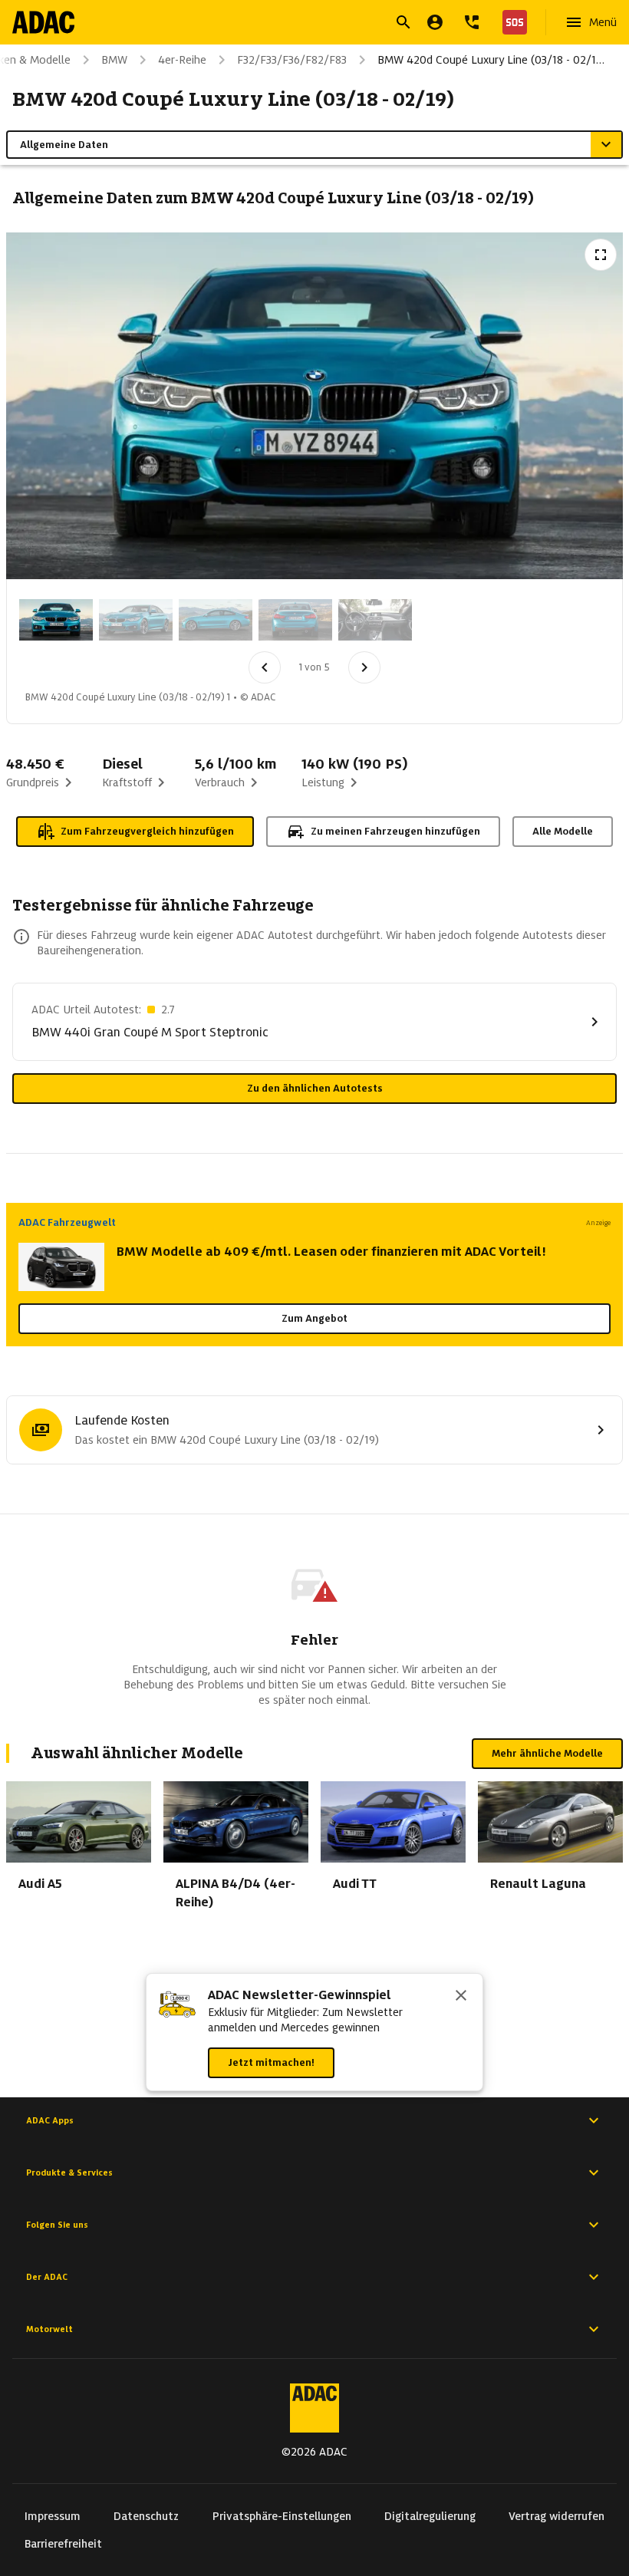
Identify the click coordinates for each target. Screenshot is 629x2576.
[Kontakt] (472, 22)
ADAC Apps (50, 2120)
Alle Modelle (563, 831)
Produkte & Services (69, 2172)
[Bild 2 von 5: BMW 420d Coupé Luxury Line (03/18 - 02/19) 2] (136, 620)
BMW (114, 60)
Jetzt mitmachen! (271, 2062)
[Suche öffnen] (403, 22)
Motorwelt (49, 2329)
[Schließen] (461, 1997)
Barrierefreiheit (63, 2544)
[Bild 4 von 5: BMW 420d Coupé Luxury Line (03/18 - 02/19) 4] (295, 620)
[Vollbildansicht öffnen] (601, 255)
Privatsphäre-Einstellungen (282, 2516)
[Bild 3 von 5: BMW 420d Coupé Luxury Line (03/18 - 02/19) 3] (216, 620)
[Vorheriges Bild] (265, 667)
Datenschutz (146, 2516)
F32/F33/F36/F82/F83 (292, 60)
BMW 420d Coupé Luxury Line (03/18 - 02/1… (491, 60)
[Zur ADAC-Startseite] (43, 22)
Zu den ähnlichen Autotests (315, 1088)
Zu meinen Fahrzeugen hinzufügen (395, 831)
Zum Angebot (314, 1318)
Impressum (53, 2516)
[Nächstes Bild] (364, 667)
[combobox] (296, 24)
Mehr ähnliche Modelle (547, 1753)
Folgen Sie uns (57, 2225)
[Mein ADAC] (435, 22)
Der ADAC (47, 2277)
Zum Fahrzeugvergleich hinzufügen (147, 831)
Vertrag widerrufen (557, 2516)
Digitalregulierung (430, 2516)
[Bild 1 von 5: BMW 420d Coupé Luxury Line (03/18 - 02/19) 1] (56, 620)
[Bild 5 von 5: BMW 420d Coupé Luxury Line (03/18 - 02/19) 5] (375, 620)
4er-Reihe (182, 60)
